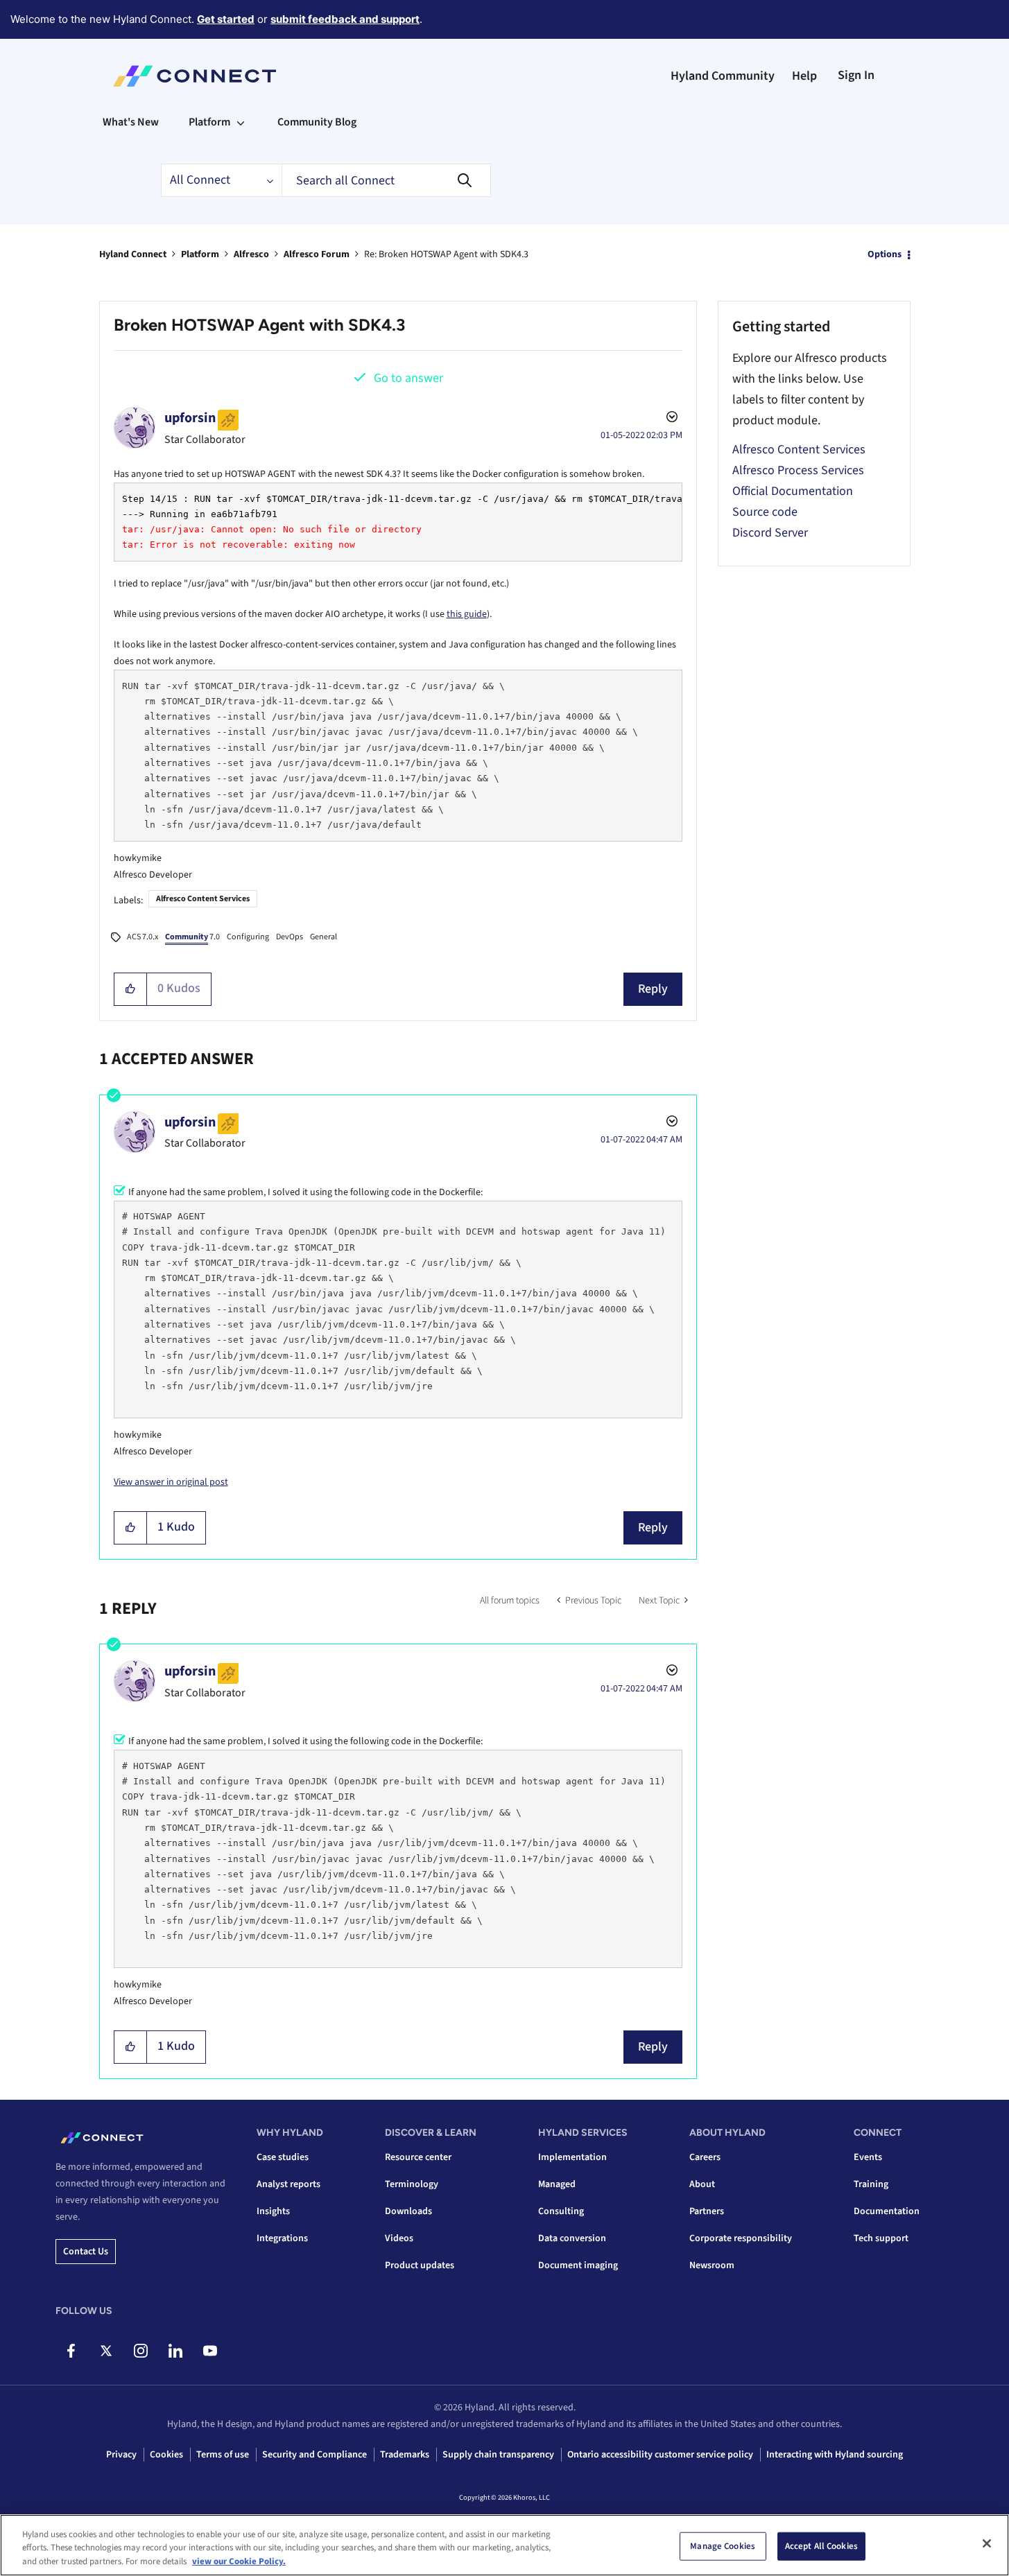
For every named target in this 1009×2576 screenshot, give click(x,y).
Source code (765, 512)
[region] (504, 2545)
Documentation (887, 2211)
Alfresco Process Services (798, 470)
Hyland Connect (133, 254)
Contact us (86, 2252)
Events (868, 2157)
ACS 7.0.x (143, 937)
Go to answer (408, 378)
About (702, 2184)
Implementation (572, 2157)
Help (804, 76)
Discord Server (770, 533)
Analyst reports (288, 2184)
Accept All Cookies (821, 2545)
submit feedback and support (345, 19)
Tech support (881, 2238)
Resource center (418, 2157)
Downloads (408, 2211)
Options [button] (885, 254)
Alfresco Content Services (203, 899)
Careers (705, 2157)
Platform (200, 254)
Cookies (166, 2455)
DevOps (290, 937)
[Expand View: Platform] (241, 122)
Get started (226, 19)
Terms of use (223, 2455)
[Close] (987, 2543)
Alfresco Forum (317, 254)
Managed (557, 2184)
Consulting (561, 2211)
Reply (653, 989)
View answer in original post (171, 1482)
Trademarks (405, 2455)
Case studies (283, 2157)
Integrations (282, 2238)
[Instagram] (140, 2351)
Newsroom (712, 2265)
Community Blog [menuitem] (317, 122)
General (324, 937)
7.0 (192, 937)
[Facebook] (71, 2351)
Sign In (856, 75)
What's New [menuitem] (131, 122)
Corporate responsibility (741, 2238)
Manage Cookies (723, 2545)
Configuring (248, 937)
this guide (467, 614)
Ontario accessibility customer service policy (660, 2455)
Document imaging (578, 2265)
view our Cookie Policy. (239, 2561)
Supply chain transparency (498, 2455)
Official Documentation (793, 491)
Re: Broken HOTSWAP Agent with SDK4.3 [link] (446, 254)
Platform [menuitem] (209, 122)
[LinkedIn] (175, 2351)
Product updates (420, 2265)
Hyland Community (723, 76)
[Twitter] (106, 2351)
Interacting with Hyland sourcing (835, 2455)
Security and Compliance (314, 2455)
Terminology (412, 2184)
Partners (707, 2211)
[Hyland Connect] (195, 76)
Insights (273, 2211)
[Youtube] (210, 2351)
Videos (399, 2238)
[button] (131, 989)
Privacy (121, 2455)
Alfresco (251, 254)
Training (871, 2184)
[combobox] (386, 180)
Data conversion (572, 2238)
